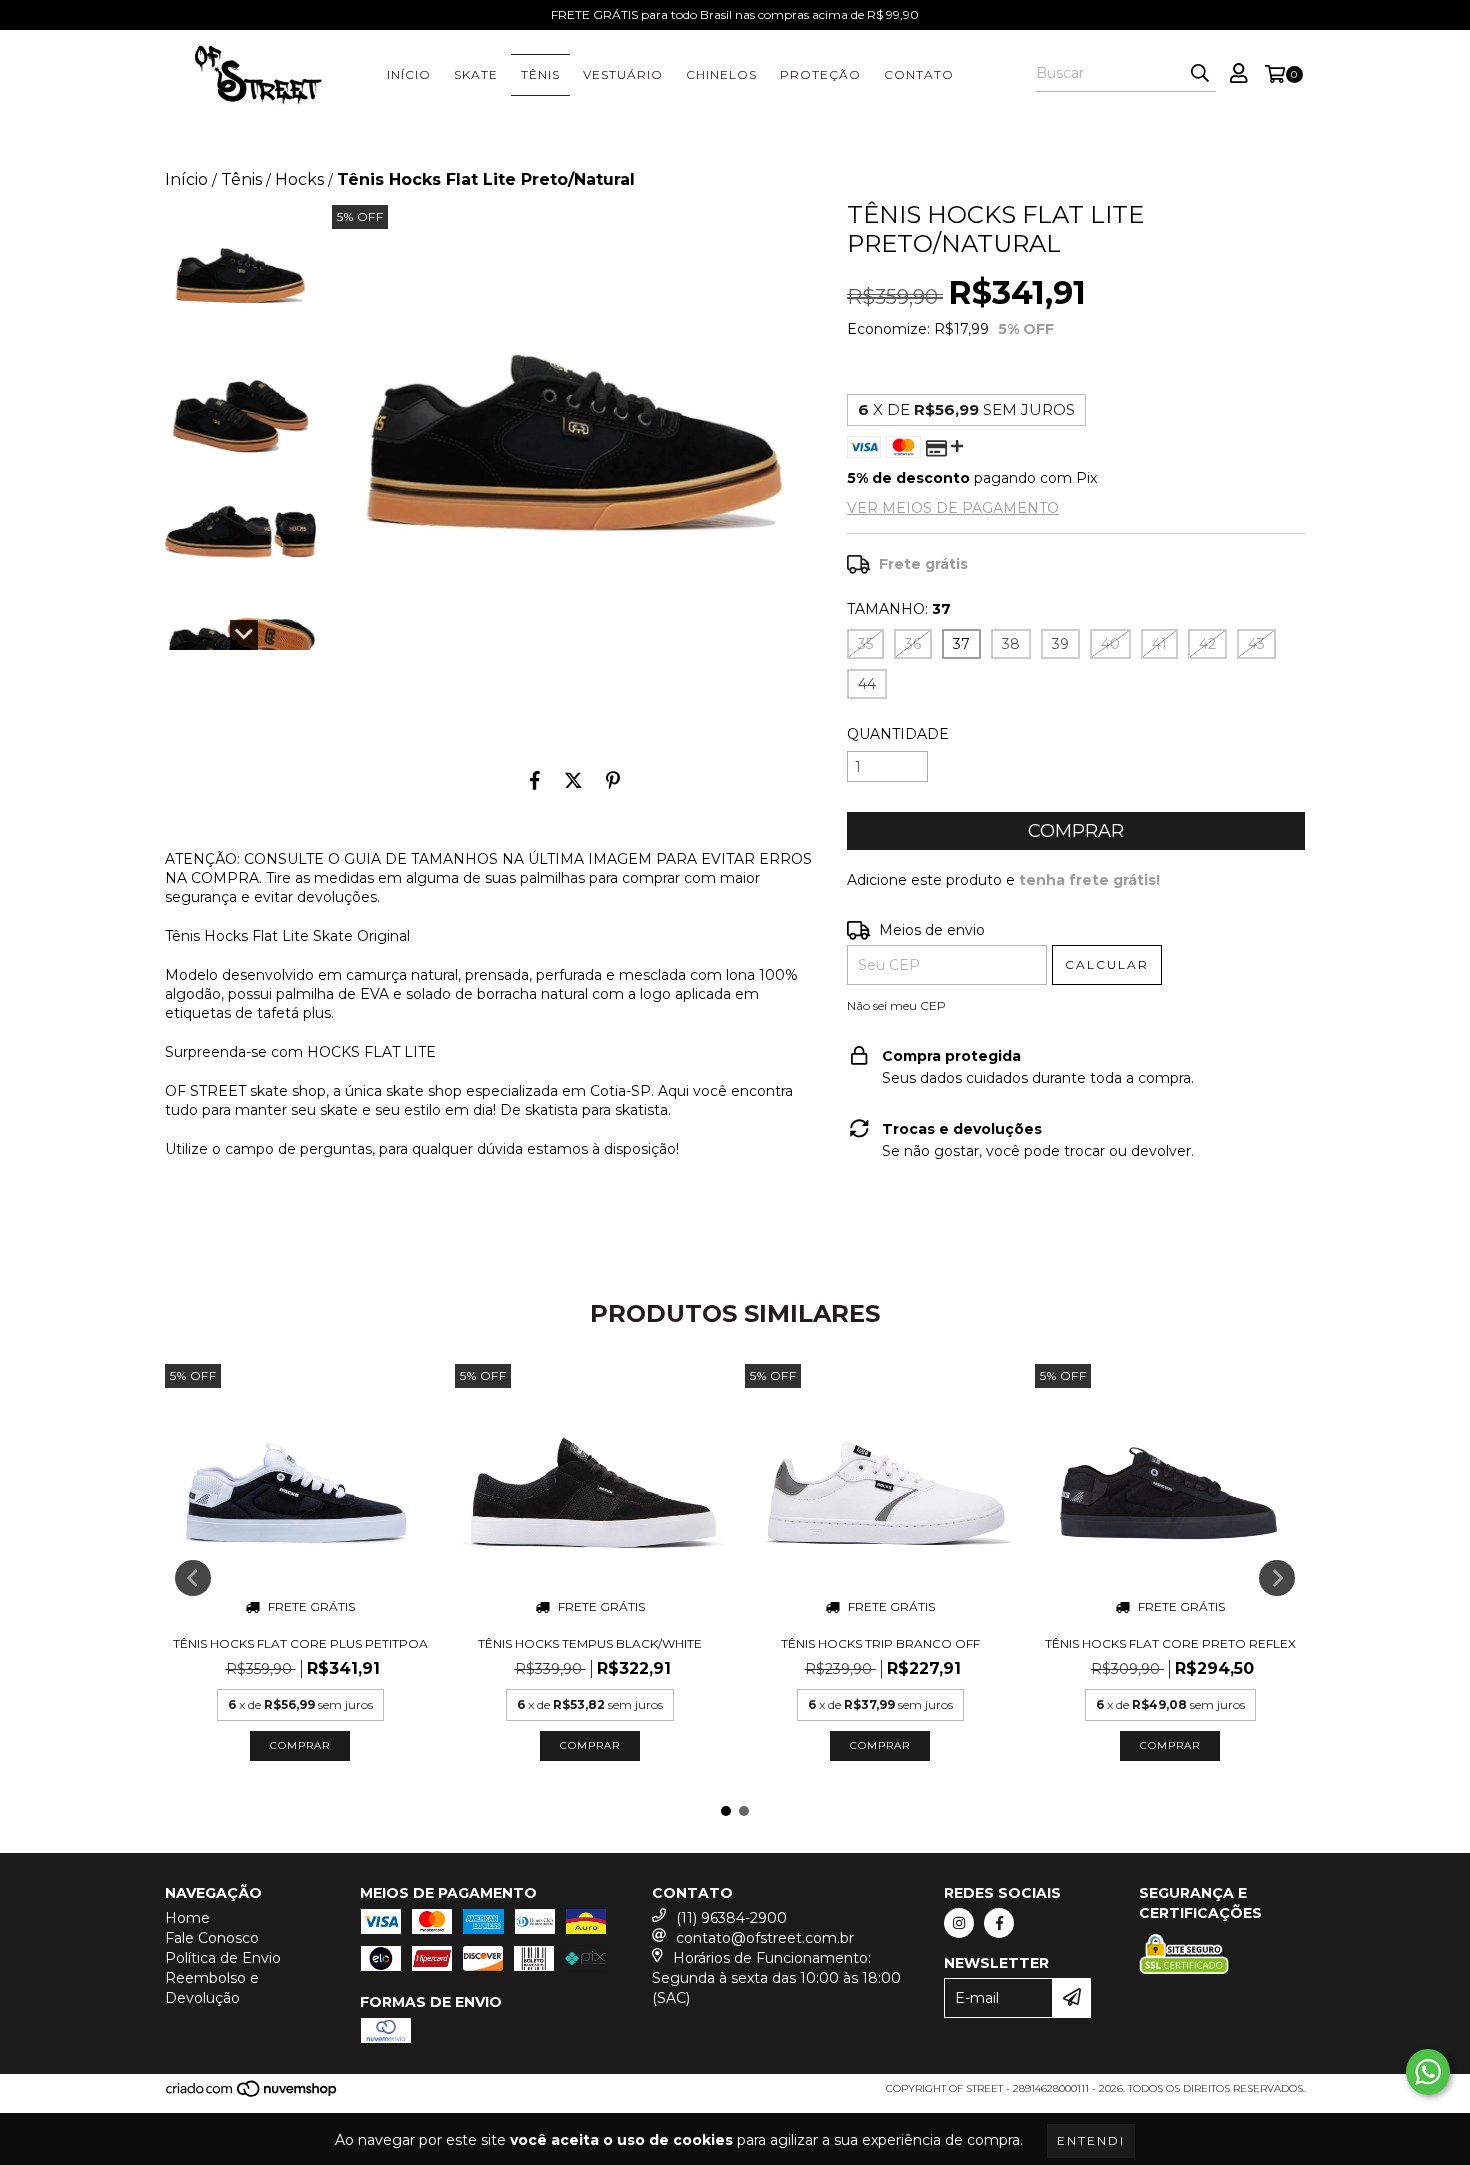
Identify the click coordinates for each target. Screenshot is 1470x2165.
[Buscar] (1200, 74)
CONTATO (919, 74)
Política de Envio (223, 1958)
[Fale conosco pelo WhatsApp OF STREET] (1428, 2072)
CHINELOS (721, 74)
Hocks (299, 179)
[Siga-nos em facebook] (999, 1923)
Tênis (241, 179)
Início (186, 179)
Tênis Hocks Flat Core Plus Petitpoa (300, 1643)
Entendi (1091, 2140)
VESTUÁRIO (623, 74)
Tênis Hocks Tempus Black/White (590, 1643)
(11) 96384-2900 (731, 1918)
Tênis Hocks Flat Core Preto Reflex (1170, 1643)
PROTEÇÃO (820, 74)
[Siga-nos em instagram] (959, 1923)
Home (187, 1918)
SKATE (476, 74)
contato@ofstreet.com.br (765, 1938)
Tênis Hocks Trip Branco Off (880, 1643)
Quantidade (898, 734)
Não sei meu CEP (896, 1005)
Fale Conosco (212, 1938)
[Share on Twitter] (573, 780)
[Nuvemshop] (252, 2094)
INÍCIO (409, 74)
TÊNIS (540, 74)
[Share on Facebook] (535, 780)
